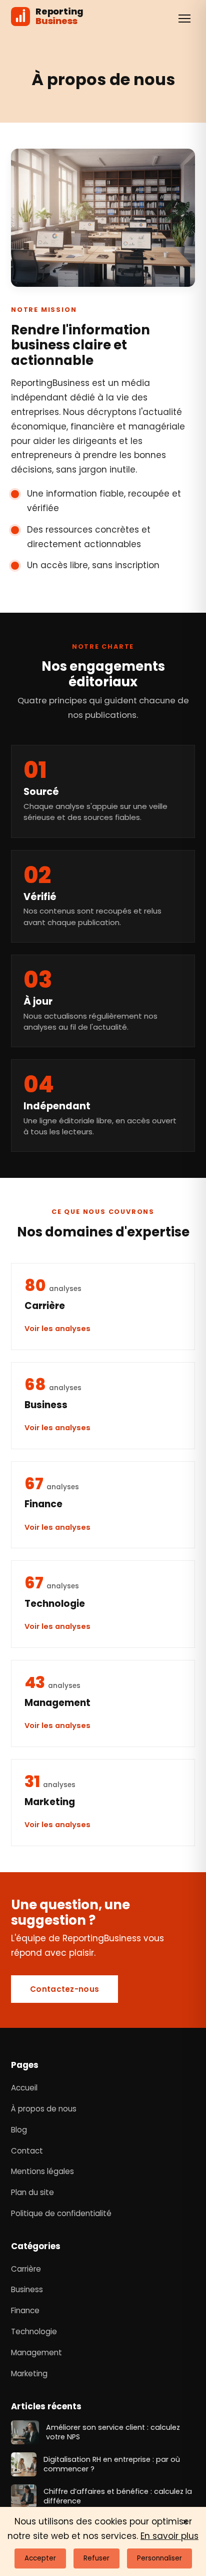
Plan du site (32, 2192)
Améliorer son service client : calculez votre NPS (113, 2432)
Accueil (24, 2088)
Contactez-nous (64, 1989)
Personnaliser (159, 2558)
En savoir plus (169, 2536)
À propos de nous (44, 2109)
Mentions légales (42, 2171)
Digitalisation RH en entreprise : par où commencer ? (112, 2464)
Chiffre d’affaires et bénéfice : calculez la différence (118, 2496)
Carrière (26, 2269)
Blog (19, 2130)
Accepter (40, 2558)
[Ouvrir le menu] (184, 19)
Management (36, 2352)
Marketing (29, 2374)
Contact (27, 2151)
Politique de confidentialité (61, 2213)
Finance (25, 2310)
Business (27, 2289)
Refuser (96, 2558)
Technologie (34, 2331)
